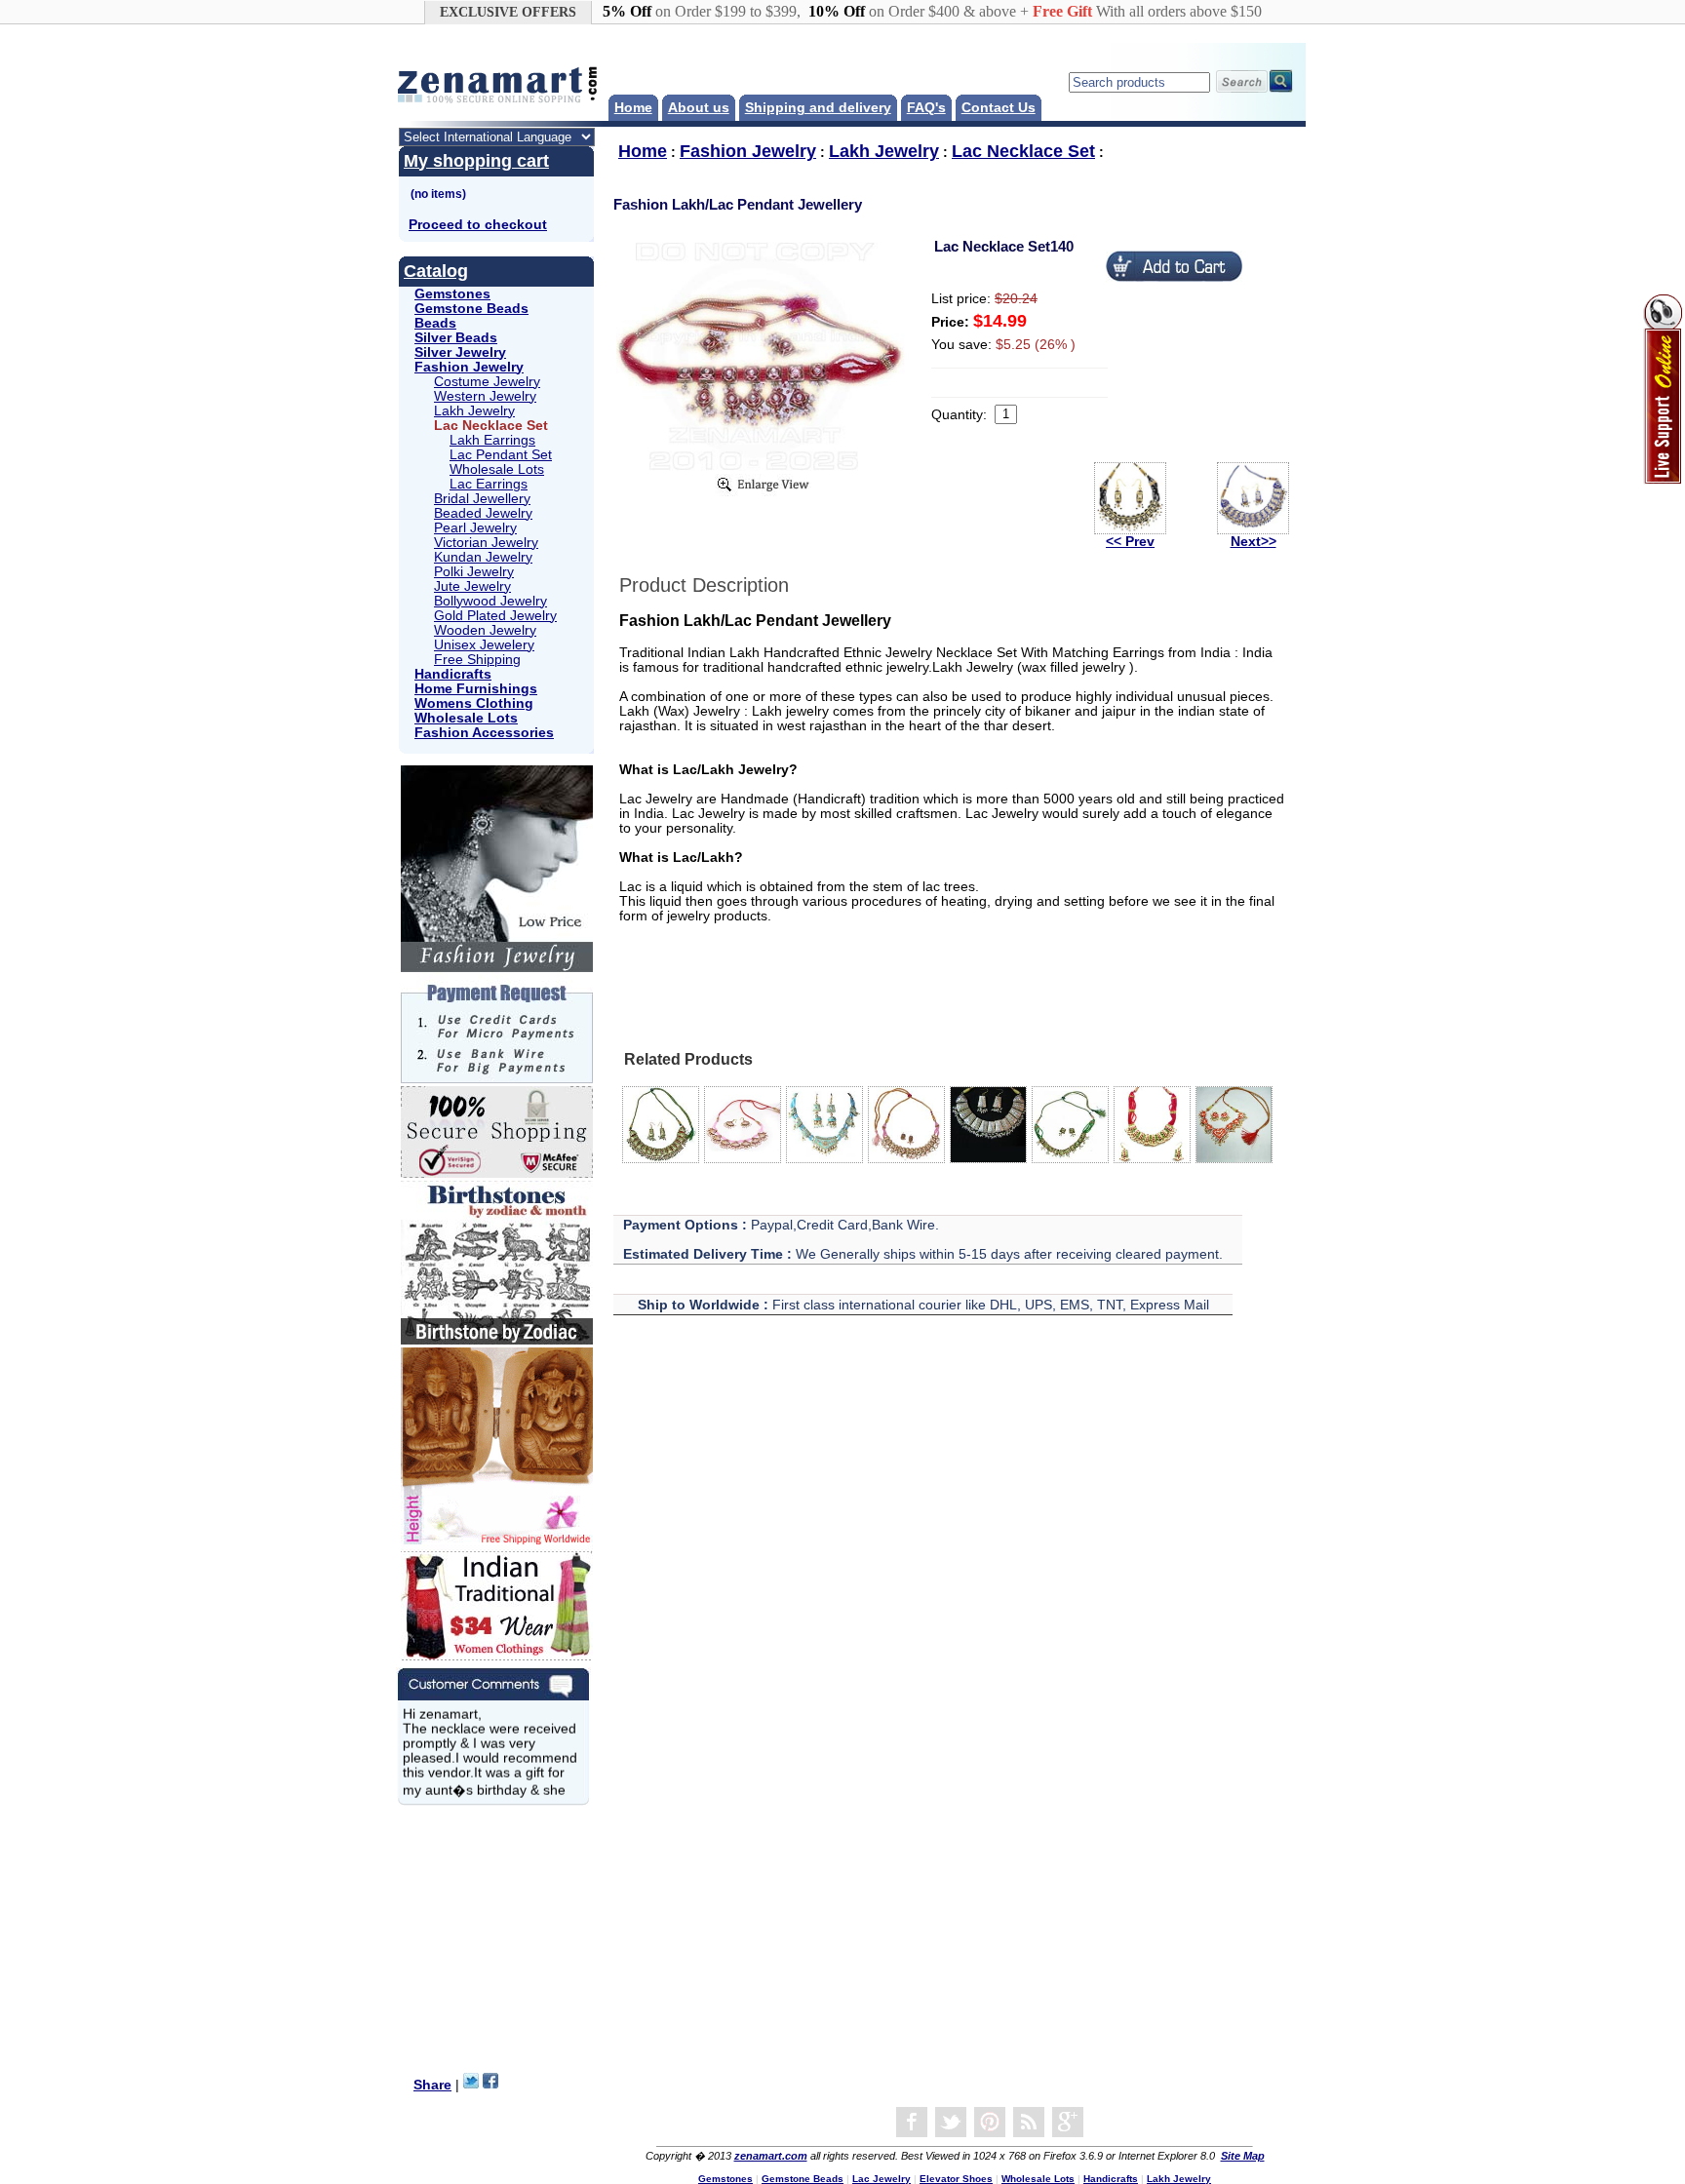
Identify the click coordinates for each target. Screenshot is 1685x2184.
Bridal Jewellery (482, 499)
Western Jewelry (485, 396)
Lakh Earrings (492, 440)
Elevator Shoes (956, 2179)
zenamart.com (771, 2156)
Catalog (436, 271)
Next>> (1254, 542)
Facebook (912, 2123)
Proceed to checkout (478, 225)
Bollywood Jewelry (490, 601)
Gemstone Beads (471, 309)
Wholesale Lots (497, 469)
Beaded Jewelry (483, 513)
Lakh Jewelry (474, 411)
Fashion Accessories (484, 733)
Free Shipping (477, 660)
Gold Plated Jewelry (495, 616)
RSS (1029, 2123)
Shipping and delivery (818, 108)
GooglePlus (1068, 2123)
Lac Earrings (489, 484)
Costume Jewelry (487, 382)
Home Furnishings (476, 689)
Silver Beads (456, 338)
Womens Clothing (474, 703)
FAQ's (926, 108)
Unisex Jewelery (484, 645)
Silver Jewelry (460, 352)
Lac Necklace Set (1023, 151)
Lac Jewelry (882, 2179)
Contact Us (999, 108)
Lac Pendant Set (501, 455)
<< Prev (1130, 542)
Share (432, 2085)
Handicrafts (453, 674)
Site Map (1243, 2156)
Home (633, 108)
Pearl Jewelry (475, 528)
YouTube (990, 2123)
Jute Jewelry (472, 586)
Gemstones (452, 294)
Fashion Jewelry (469, 367)
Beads (435, 323)
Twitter (951, 2123)
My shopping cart (476, 161)
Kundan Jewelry (483, 557)
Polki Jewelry (474, 572)
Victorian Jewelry (486, 543)
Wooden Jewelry (485, 630)
